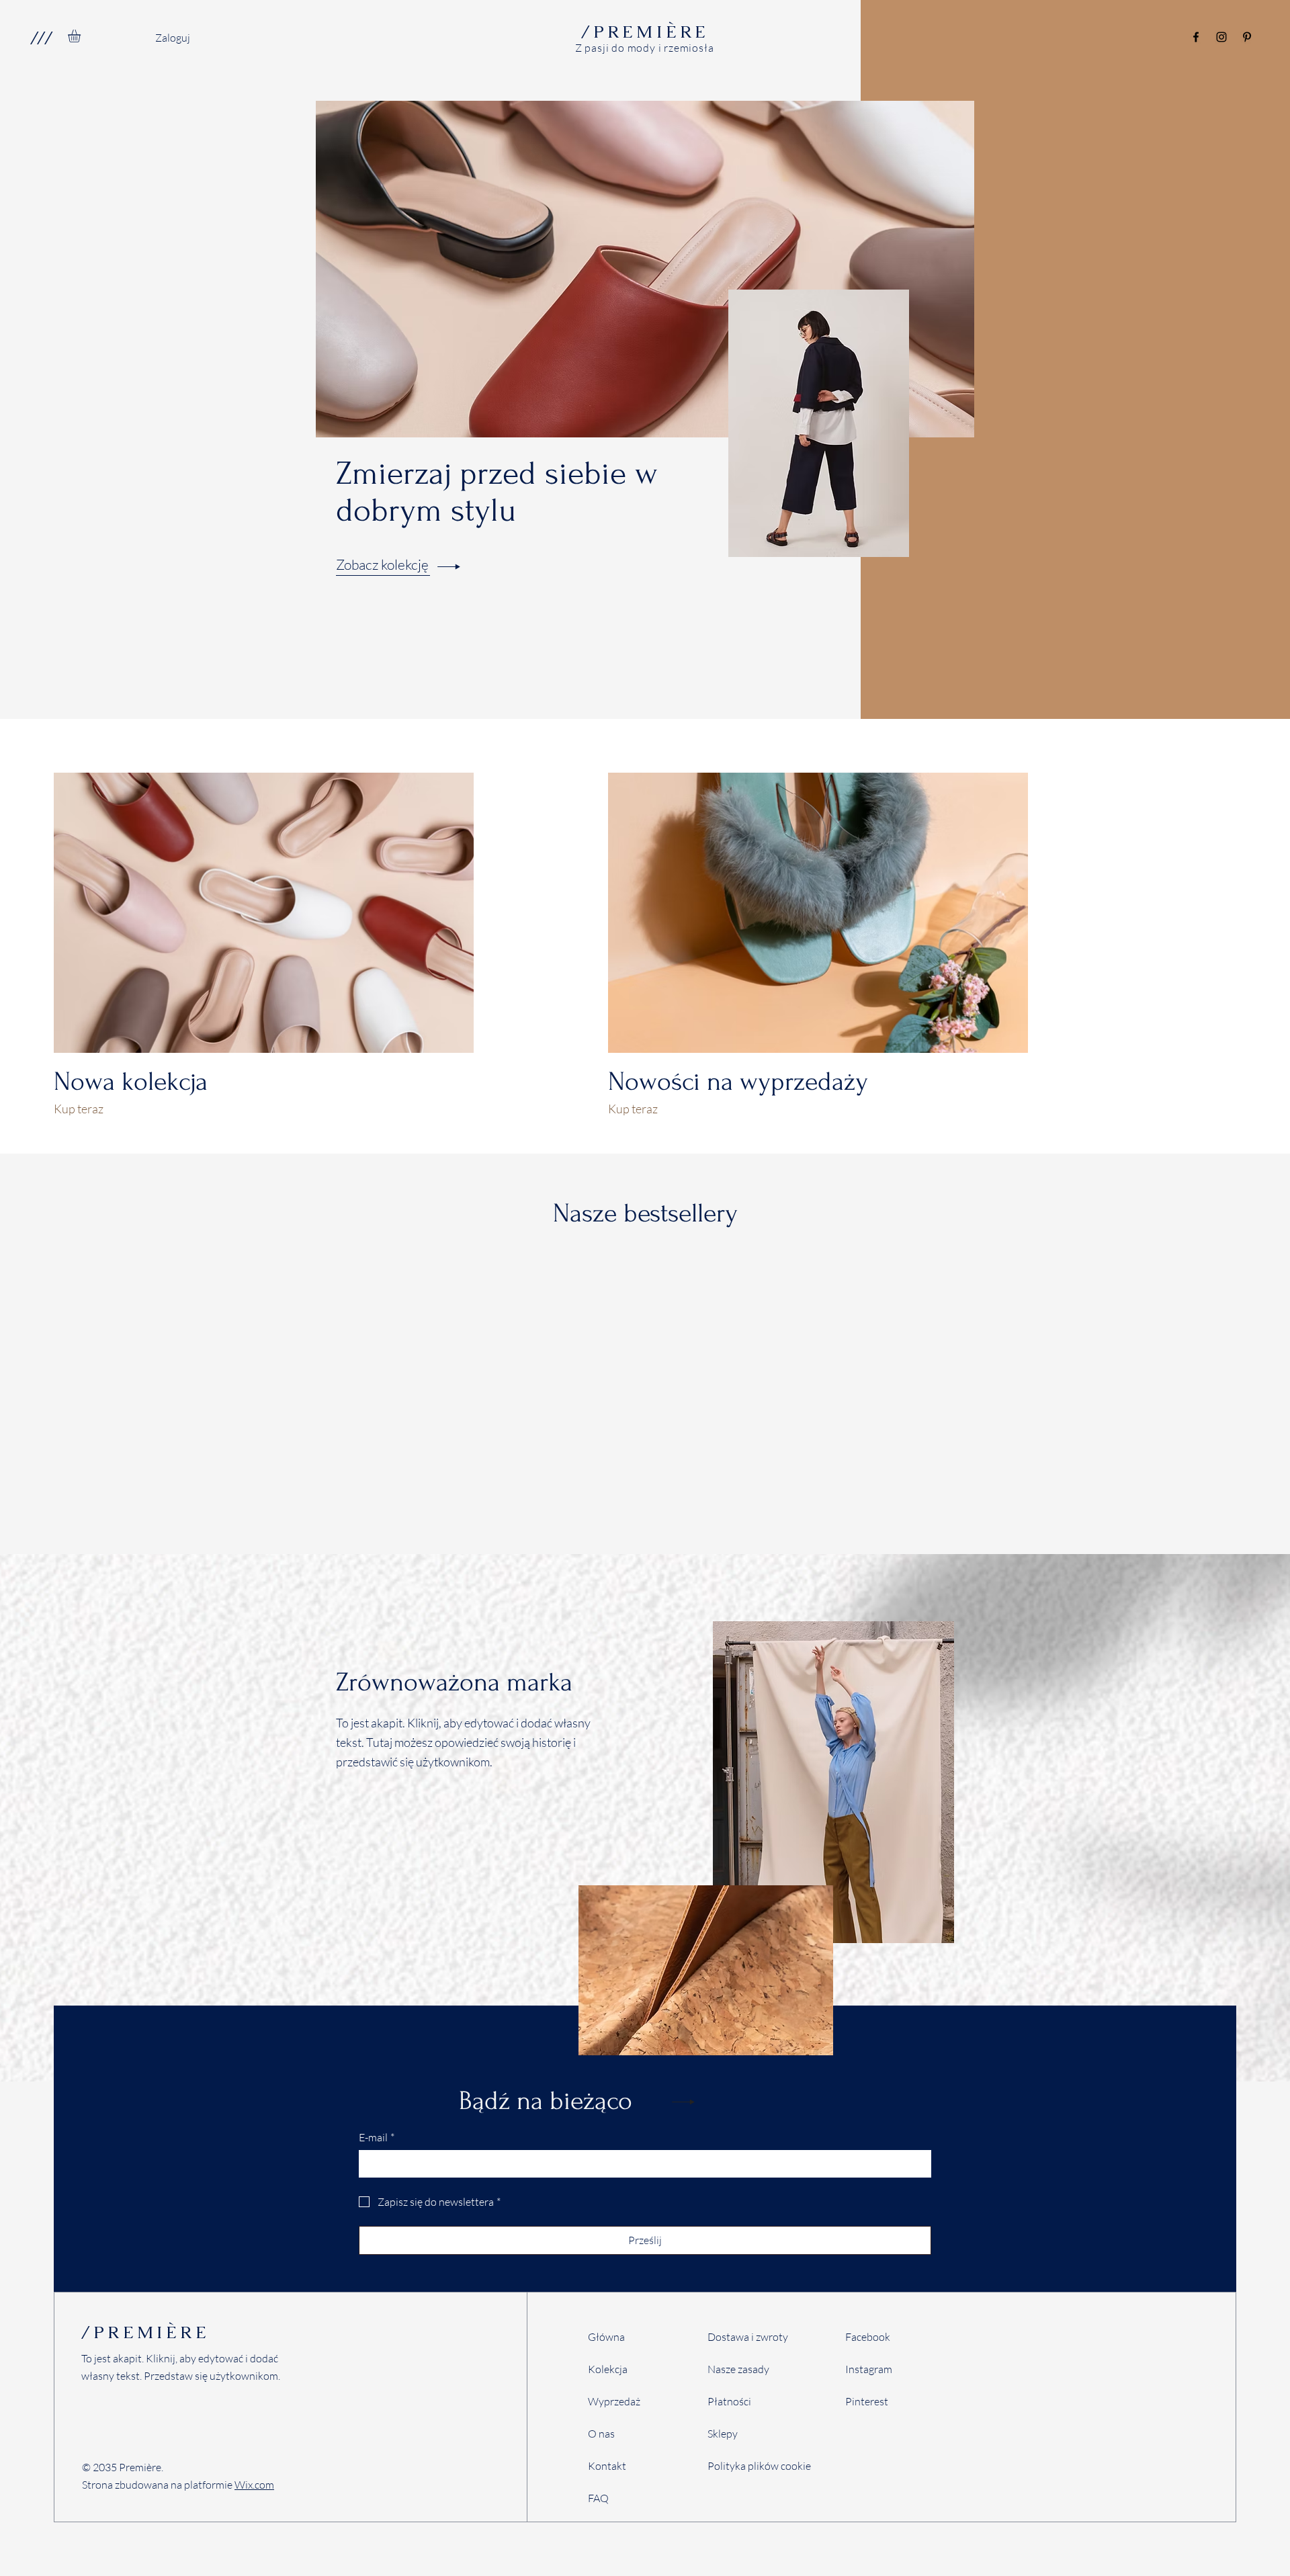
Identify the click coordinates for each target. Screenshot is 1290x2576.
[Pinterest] (1247, 37)
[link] (82, 36)
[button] (41, 38)
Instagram (869, 2369)
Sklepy (723, 2434)
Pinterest (867, 2401)
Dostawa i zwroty (748, 2337)
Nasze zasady (738, 2369)
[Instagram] (1221, 37)
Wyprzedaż (614, 2401)
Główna (606, 2337)
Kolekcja (608, 2369)
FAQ (598, 2498)
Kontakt (607, 2466)
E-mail (377, 2137)
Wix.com (254, 2485)
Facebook (868, 2337)
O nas (601, 2434)
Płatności (729, 2401)
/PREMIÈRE (145, 2332)
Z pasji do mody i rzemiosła (645, 48)
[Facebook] (1196, 37)
